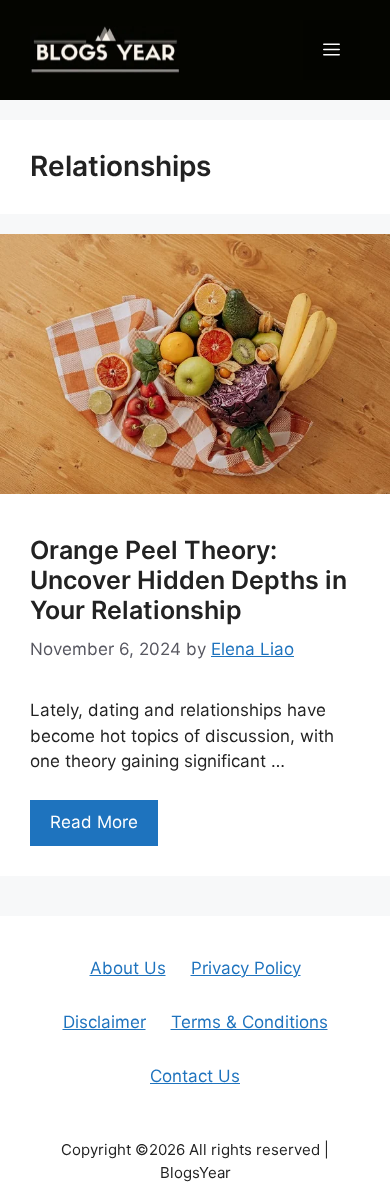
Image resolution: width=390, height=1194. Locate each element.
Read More (94, 822)
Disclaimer (104, 1022)
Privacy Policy (246, 968)
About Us (128, 968)
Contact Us (195, 1076)
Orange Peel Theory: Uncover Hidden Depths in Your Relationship (188, 580)
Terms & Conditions (249, 1022)
